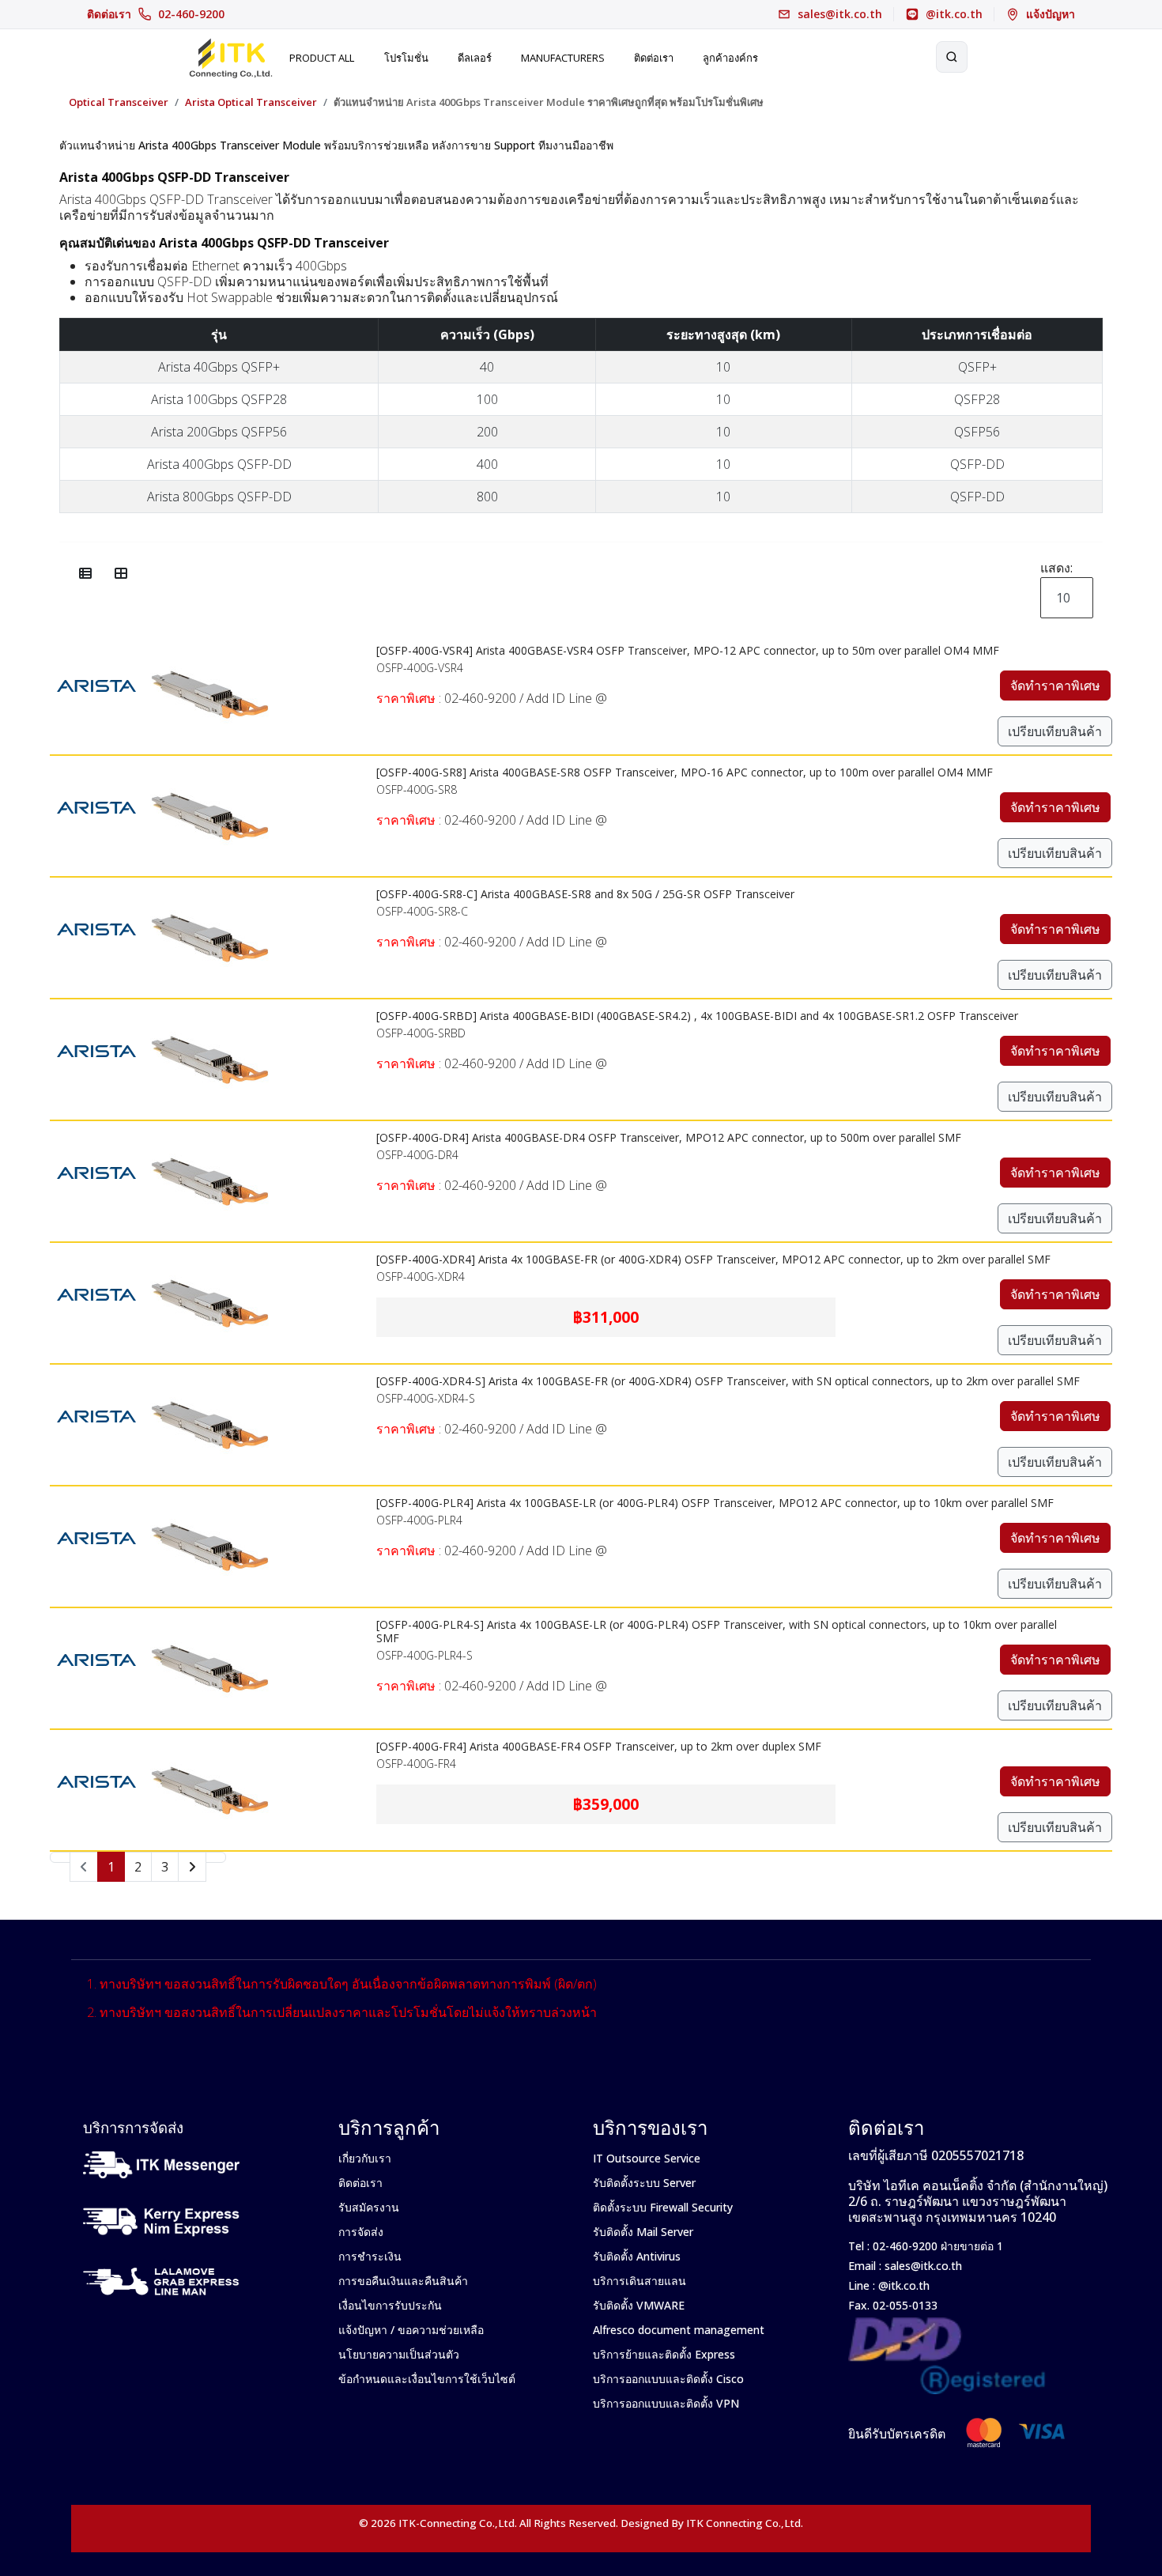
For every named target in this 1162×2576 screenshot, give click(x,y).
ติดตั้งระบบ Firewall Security (663, 2207)
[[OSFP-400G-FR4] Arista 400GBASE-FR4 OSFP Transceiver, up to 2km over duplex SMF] (209, 1740)
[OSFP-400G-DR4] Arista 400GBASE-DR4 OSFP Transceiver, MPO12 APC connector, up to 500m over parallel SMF (669, 1137)
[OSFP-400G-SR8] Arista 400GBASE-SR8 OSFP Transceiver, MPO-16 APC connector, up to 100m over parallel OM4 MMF (685, 772)
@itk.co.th (902, 2285)
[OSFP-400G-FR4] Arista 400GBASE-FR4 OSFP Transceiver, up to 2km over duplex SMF (599, 1746)
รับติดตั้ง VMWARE (639, 2305)
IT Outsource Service (647, 2158)
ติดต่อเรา (156, 14)
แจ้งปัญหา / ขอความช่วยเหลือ (411, 2330)
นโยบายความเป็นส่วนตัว (399, 2354)
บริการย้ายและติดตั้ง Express (664, 2354)
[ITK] (230, 57)
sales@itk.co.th (923, 2266)
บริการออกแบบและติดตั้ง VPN (666, 2403)
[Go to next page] (192, 1867)
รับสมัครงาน (369, 2207)
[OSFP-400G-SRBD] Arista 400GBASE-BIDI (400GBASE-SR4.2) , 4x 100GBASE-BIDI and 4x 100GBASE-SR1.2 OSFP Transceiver (697, 1016)
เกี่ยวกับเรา (365, 2158)
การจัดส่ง (361, 2232)
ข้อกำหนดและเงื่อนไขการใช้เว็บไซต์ (427, 2379)
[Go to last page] (216, 1857)
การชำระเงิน (370, 2256)
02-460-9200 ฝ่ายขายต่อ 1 (936, 2246)
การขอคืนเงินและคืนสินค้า (403, 2281)
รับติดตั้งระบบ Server (644, 2183)
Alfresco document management (679, 2330)
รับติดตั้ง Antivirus (637, 2256)
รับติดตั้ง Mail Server (643, 2232)
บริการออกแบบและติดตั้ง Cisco (668, 2379)
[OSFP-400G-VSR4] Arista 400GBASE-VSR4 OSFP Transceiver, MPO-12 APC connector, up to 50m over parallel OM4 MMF (688, 650)
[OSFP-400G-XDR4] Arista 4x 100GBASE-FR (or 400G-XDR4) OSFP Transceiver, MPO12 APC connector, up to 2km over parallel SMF (713, 1259)
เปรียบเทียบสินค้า (1055, 731)
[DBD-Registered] (947, 2326)
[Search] (952, 57)
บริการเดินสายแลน (639, 2281)
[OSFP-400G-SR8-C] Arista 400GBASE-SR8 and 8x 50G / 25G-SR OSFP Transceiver (585, 894)
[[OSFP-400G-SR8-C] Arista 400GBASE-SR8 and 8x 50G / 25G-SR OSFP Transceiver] (209, 888)
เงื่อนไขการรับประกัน (390, 2305)
